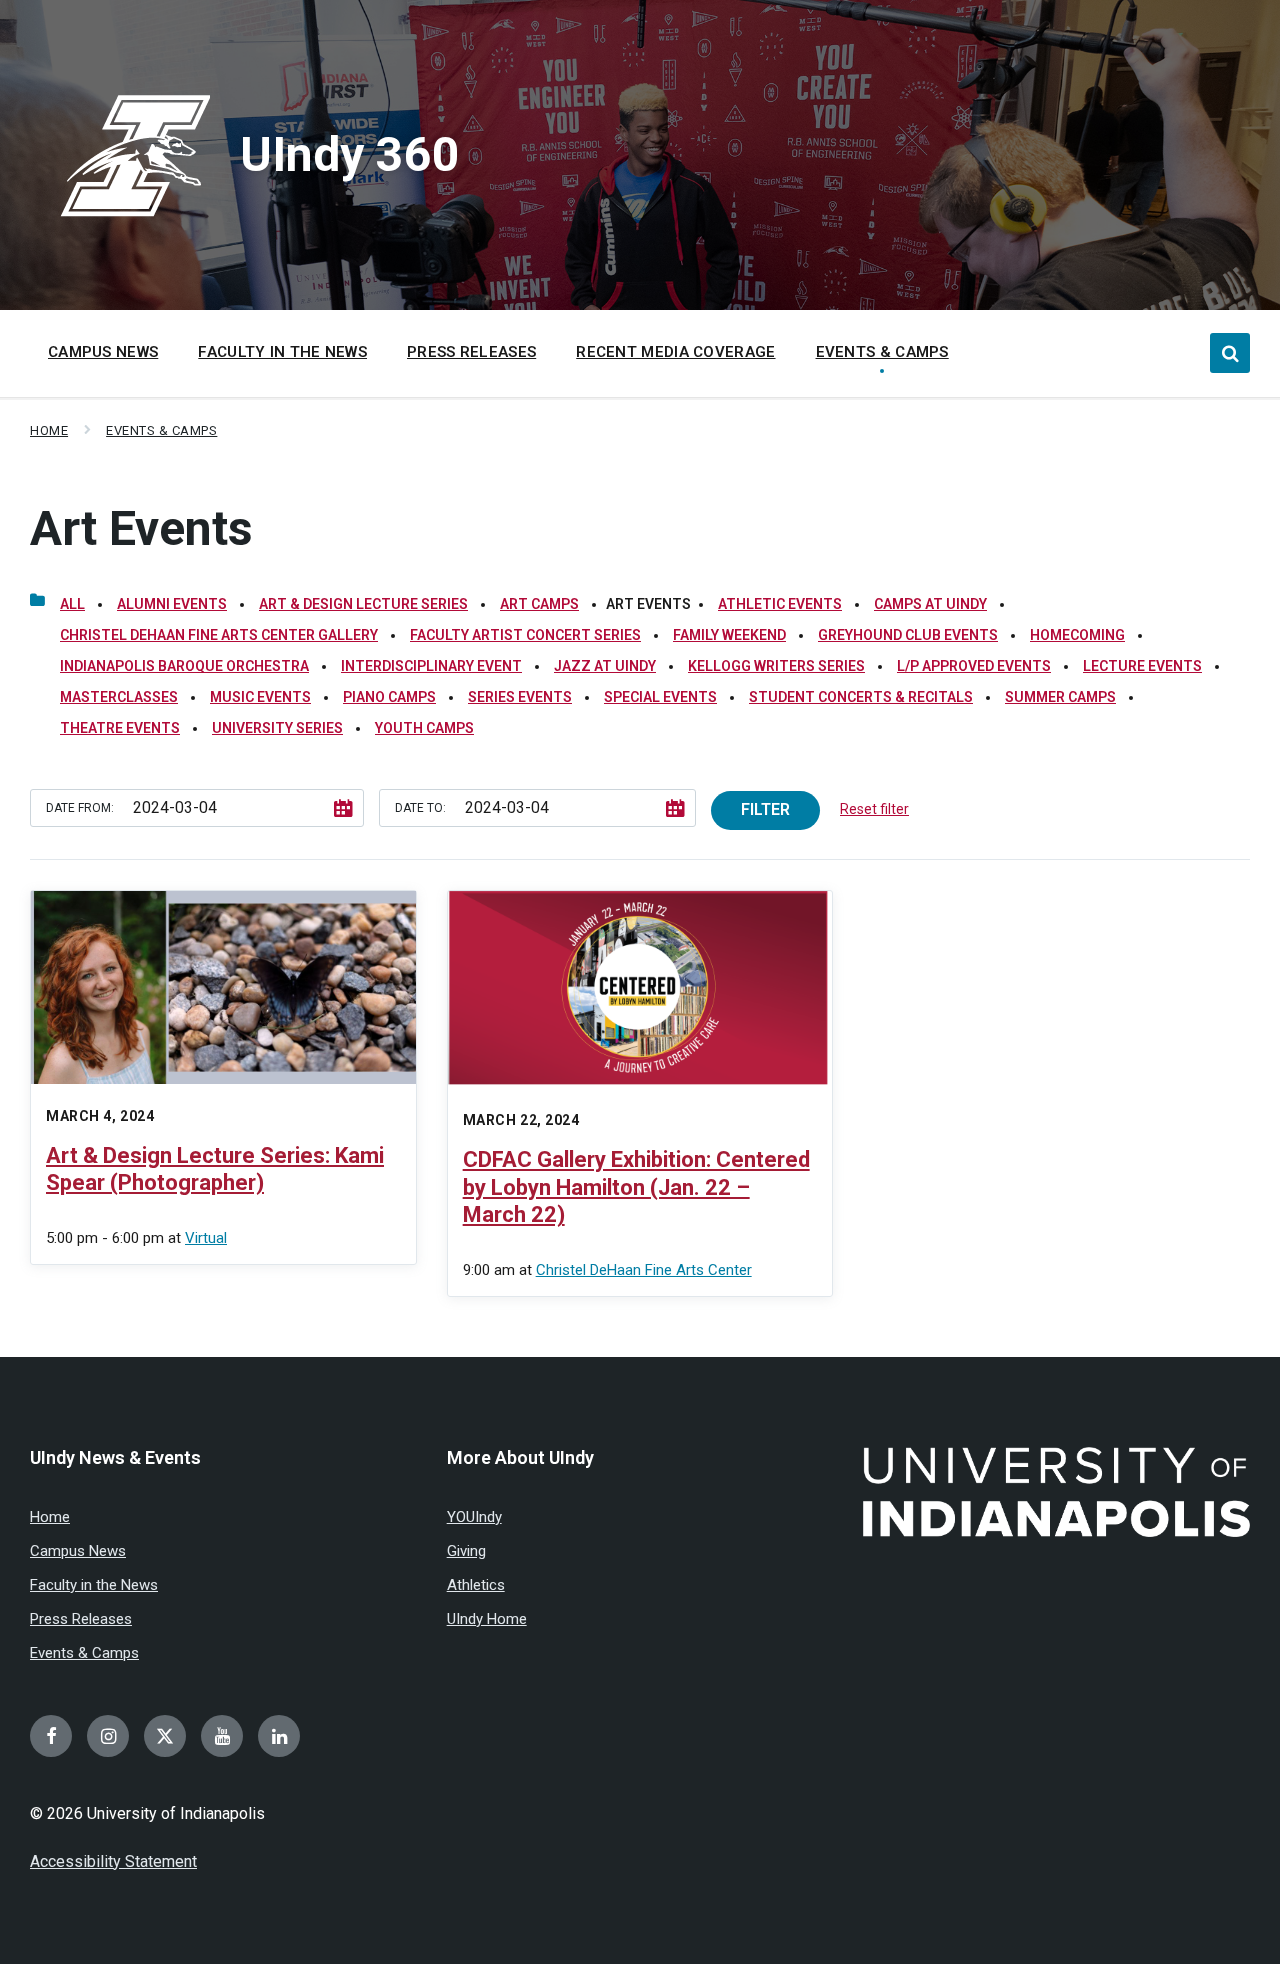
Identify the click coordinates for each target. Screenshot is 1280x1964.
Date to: (420, 808)
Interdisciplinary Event (431, 666)
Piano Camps (389, 697)
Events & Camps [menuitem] (882, 352)
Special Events (660, 697)
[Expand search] (1230, 353)
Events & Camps (161, 430)
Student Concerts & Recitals (861, 697)
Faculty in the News (94, 1585)
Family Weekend (729, 635)
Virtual (206, 1238)
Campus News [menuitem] (103, 352)
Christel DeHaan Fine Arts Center (644, 1270)
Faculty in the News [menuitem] (282, 352)
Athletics (476, 1585)
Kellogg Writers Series (776, 666)
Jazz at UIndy (605, 666)
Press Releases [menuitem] (471, 352)
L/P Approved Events (974, 666)
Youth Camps (424, 728)
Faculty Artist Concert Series (525, 635)
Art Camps (539, 604)
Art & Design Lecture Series (363, 604)
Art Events (141, 528)
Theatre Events (120, 728)
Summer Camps (1060, 697)
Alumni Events (172, 604)
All (72, 604)
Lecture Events (1142, 666)
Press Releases (81, 1619)
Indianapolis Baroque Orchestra (184, 666)
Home (49, 430)
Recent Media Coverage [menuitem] (675, 352)
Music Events (260, 697)
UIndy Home (487, 1619)
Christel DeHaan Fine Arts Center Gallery (219, 635)
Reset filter (874, 809)
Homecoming (1077, 635)
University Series (277, 728)
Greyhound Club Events (908, 635)
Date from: (80, 808)
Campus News (78, 1551)
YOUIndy (474, 1517)
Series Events (520, 697)
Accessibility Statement (113, 1861)
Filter (765, 809)
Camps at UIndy (930, 604)
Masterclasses (119, 697)
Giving (466, 1551)
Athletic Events (780, 604)
